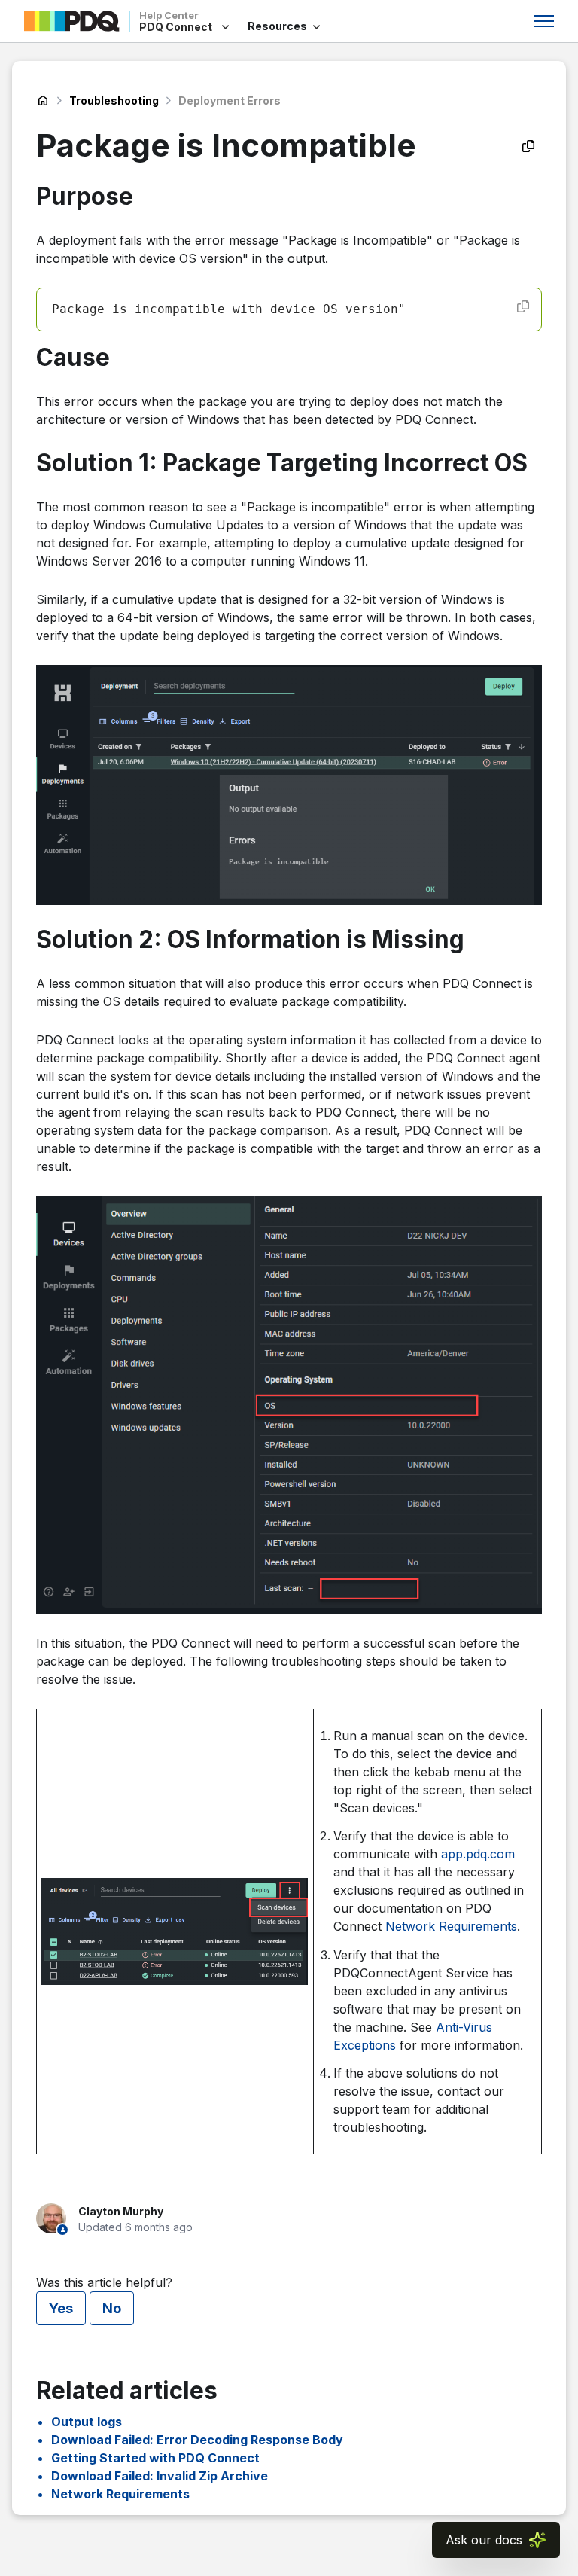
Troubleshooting (114, 101)
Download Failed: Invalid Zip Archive (160, 2476)
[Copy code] (523, 306)
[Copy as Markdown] (528, 146)
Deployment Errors (230, 101)
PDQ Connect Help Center (43, 101)
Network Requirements (451, 1926)
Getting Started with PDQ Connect (155, 2458)
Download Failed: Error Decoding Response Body (197, 2440)
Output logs (87, 2422)
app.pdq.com (478, 1854)
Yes (61, 2308)
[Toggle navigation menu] (544, 21)
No (112, 2308)
